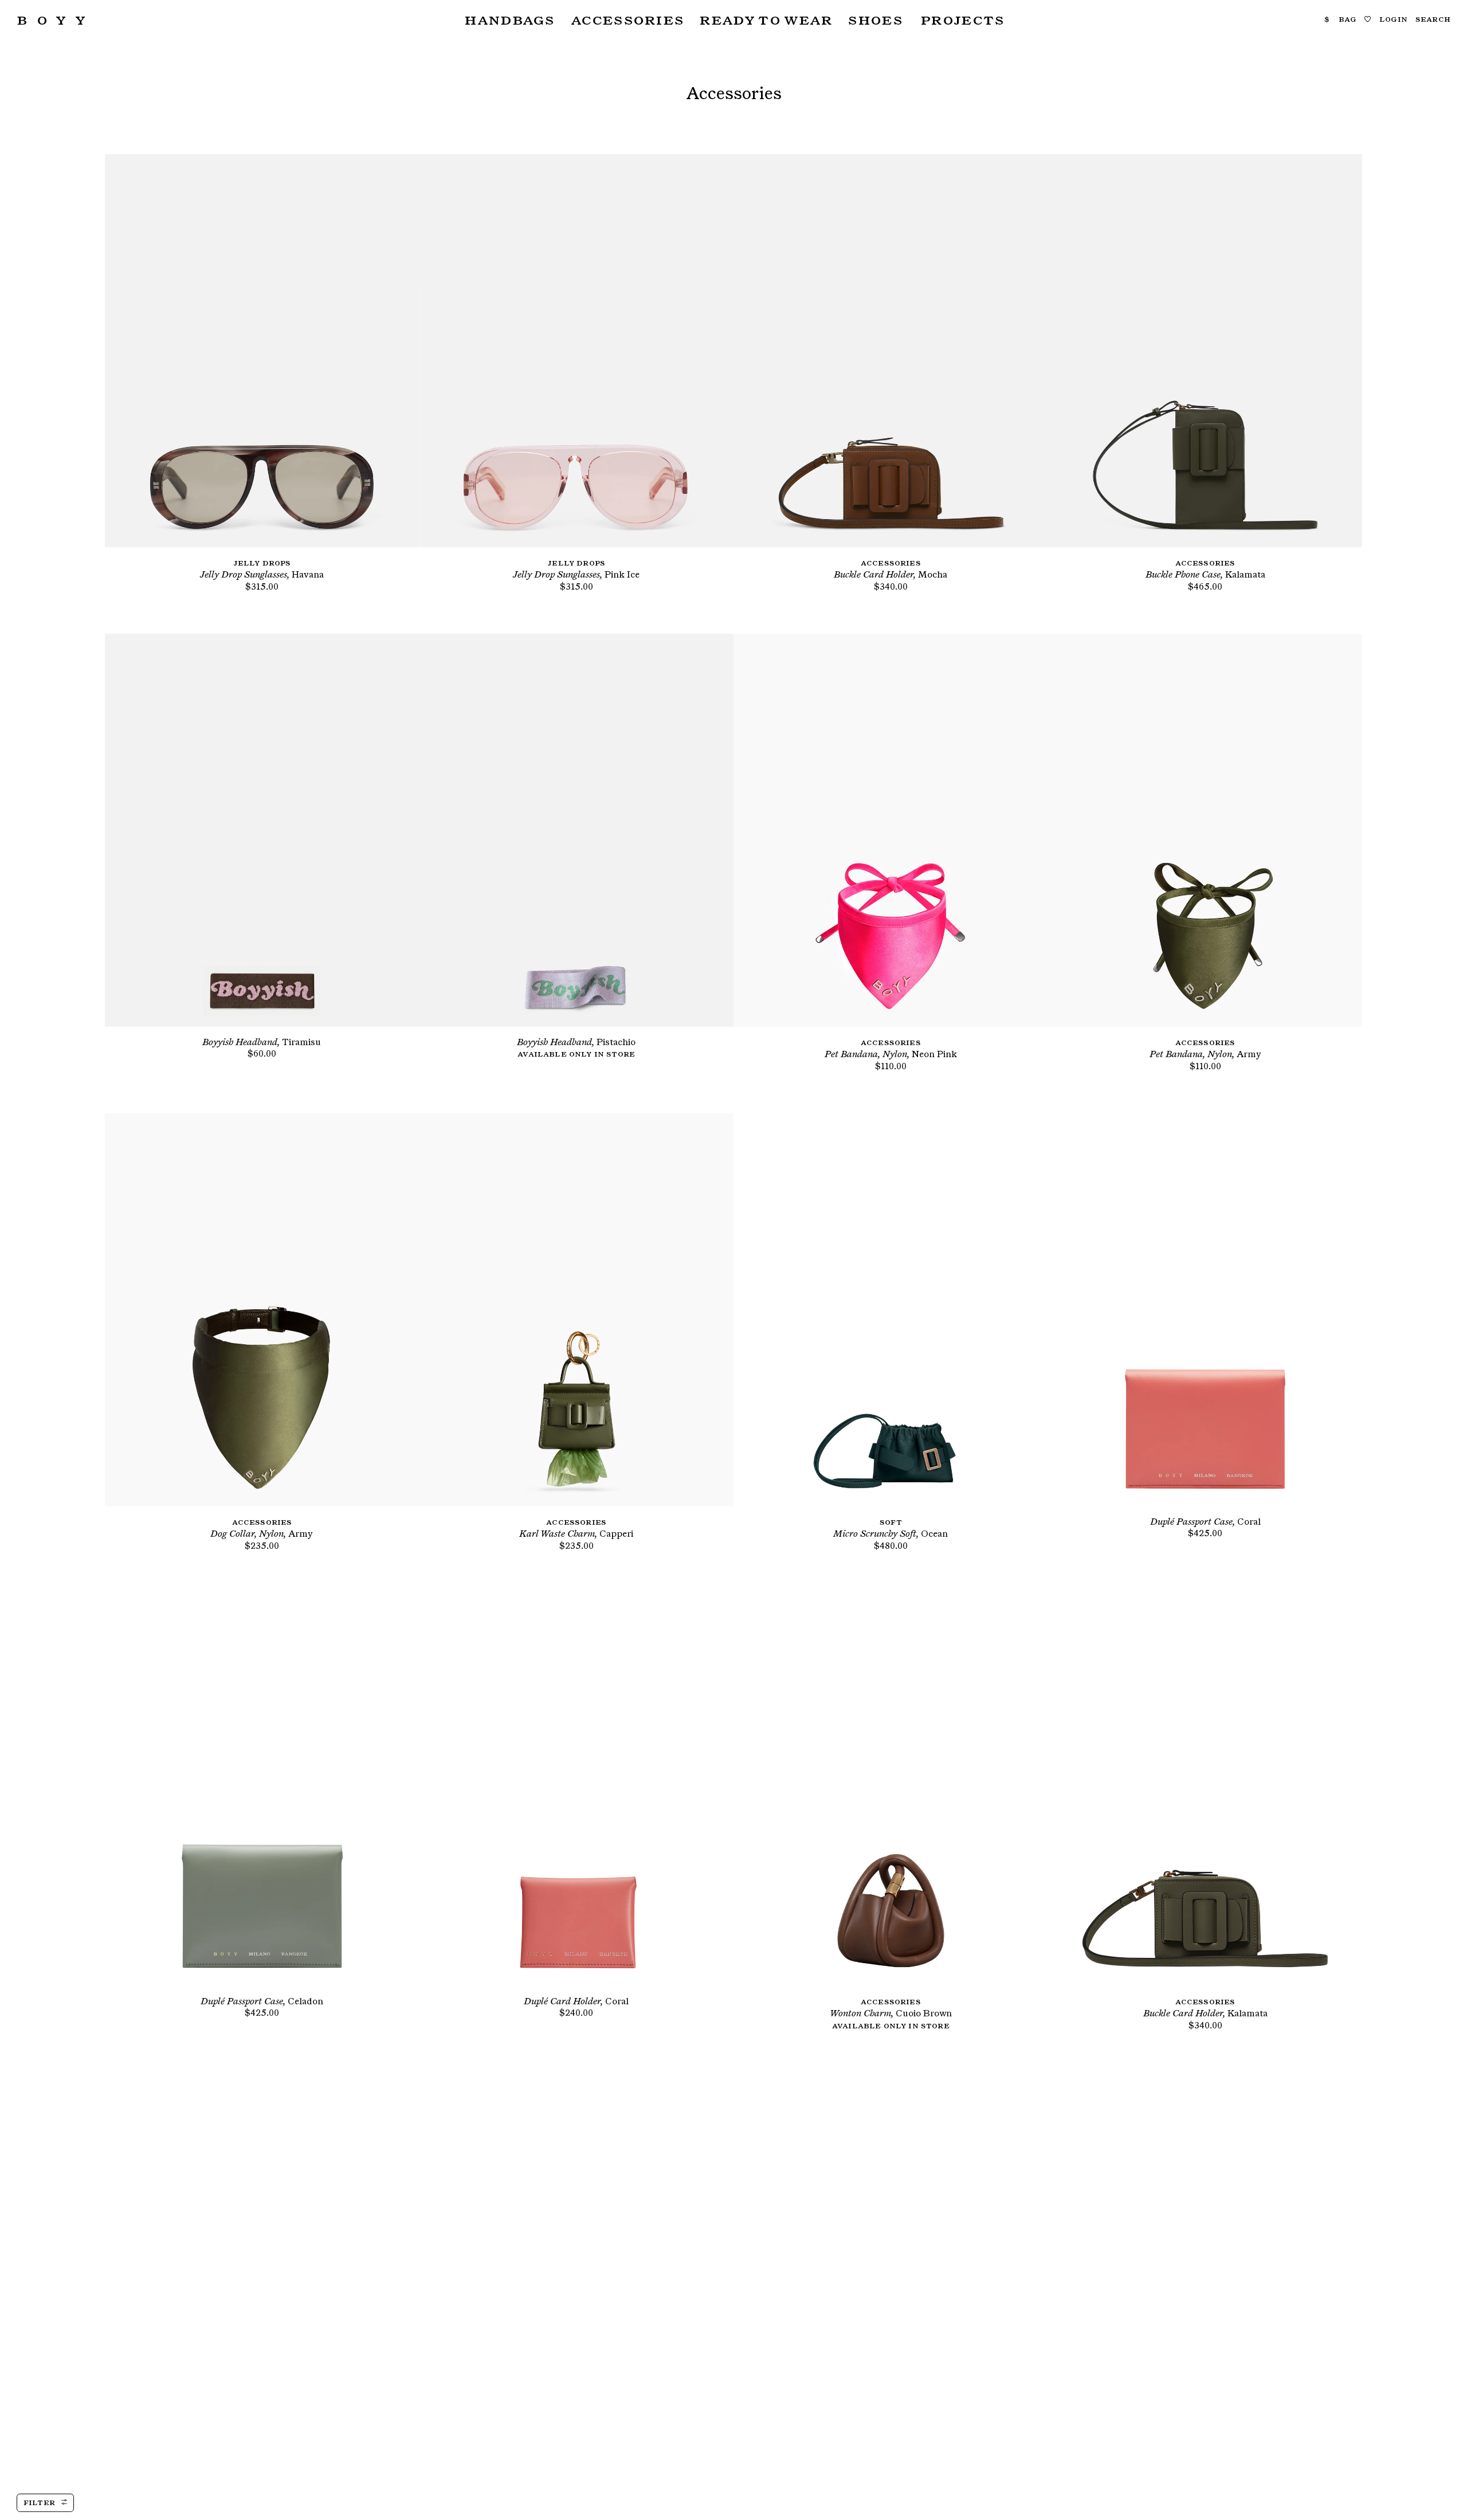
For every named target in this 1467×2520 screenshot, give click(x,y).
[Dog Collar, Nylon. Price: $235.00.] (262, 1310)
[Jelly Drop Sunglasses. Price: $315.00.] (262, 351)
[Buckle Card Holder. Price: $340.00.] (891, 351)
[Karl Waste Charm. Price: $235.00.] (576, 1310)
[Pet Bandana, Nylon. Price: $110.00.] (891, 830)
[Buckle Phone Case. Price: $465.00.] (1205, 351)
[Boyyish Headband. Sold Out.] (576, 830)
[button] (508, 20)
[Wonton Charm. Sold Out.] (891, 1789)
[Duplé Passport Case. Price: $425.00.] (1205, 1310)
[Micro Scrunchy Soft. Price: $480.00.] (891, 1310)
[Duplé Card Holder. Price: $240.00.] (576, 1789)
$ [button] (1327, 19)
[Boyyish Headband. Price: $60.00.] (262, 830)
